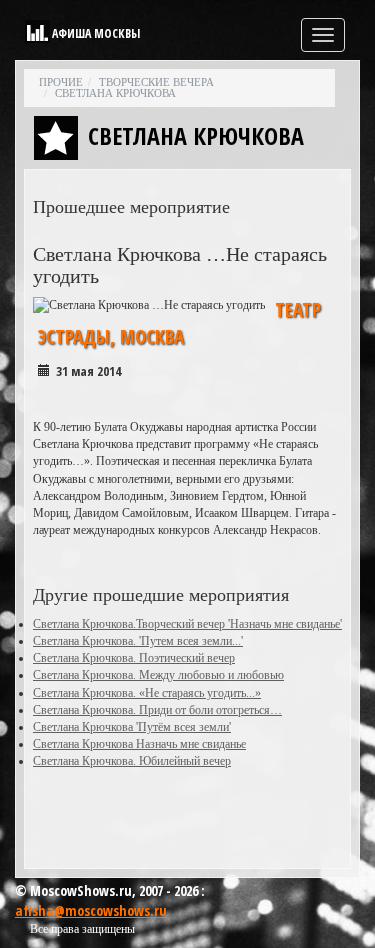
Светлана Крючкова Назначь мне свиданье (139, 744)
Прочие (61, 82)
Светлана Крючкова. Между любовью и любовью (158, 675)
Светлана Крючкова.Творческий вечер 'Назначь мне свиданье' (187, 624)
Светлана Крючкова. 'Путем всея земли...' (138, 641)
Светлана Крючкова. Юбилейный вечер (132, 761)
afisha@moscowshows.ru (91, 910)
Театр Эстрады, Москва (179, 323)
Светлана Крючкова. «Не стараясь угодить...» (147, 693)
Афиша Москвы (96, 33)
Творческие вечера (156, 82)
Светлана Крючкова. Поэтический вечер (134, 658)
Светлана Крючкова (115, 93)
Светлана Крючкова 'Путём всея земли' (132, 727)
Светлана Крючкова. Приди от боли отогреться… (157, 710)
